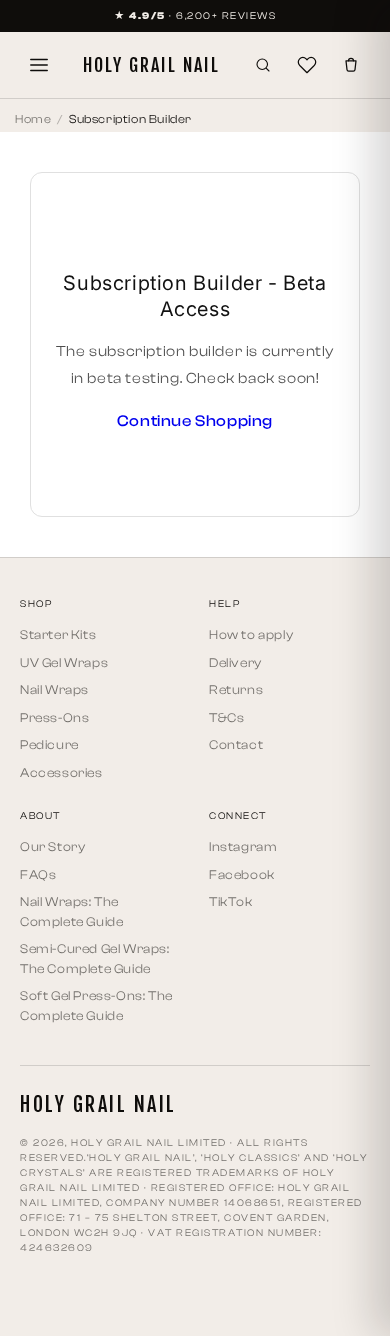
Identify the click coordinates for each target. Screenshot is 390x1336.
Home (33, 119)
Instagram (243, 846)
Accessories (61, 772)
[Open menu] (39, 65)
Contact (236, 744)
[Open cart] (351, 65)
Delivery (235, 662)
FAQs (38, 874)
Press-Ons (54, 717)
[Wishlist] (307, 65)
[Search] (263, 65)
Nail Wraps (54, 689)
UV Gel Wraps (64, 662)
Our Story (52, 846)
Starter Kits (58, 634)
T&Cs (226, 717)
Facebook (242, 874)
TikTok (231, 901)
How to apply (251, 634)
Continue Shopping (195, 421)
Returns (236, 689)
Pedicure (49, 744)
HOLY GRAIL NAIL (151, 65)
